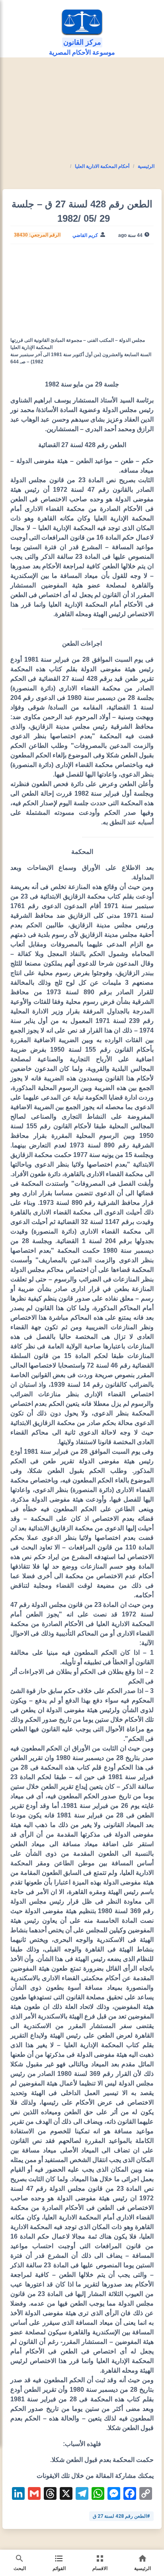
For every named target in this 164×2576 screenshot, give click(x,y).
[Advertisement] (82, 120)
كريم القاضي (85, 235)
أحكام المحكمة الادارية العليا (102, 166)
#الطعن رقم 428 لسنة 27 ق (121, 2516)
